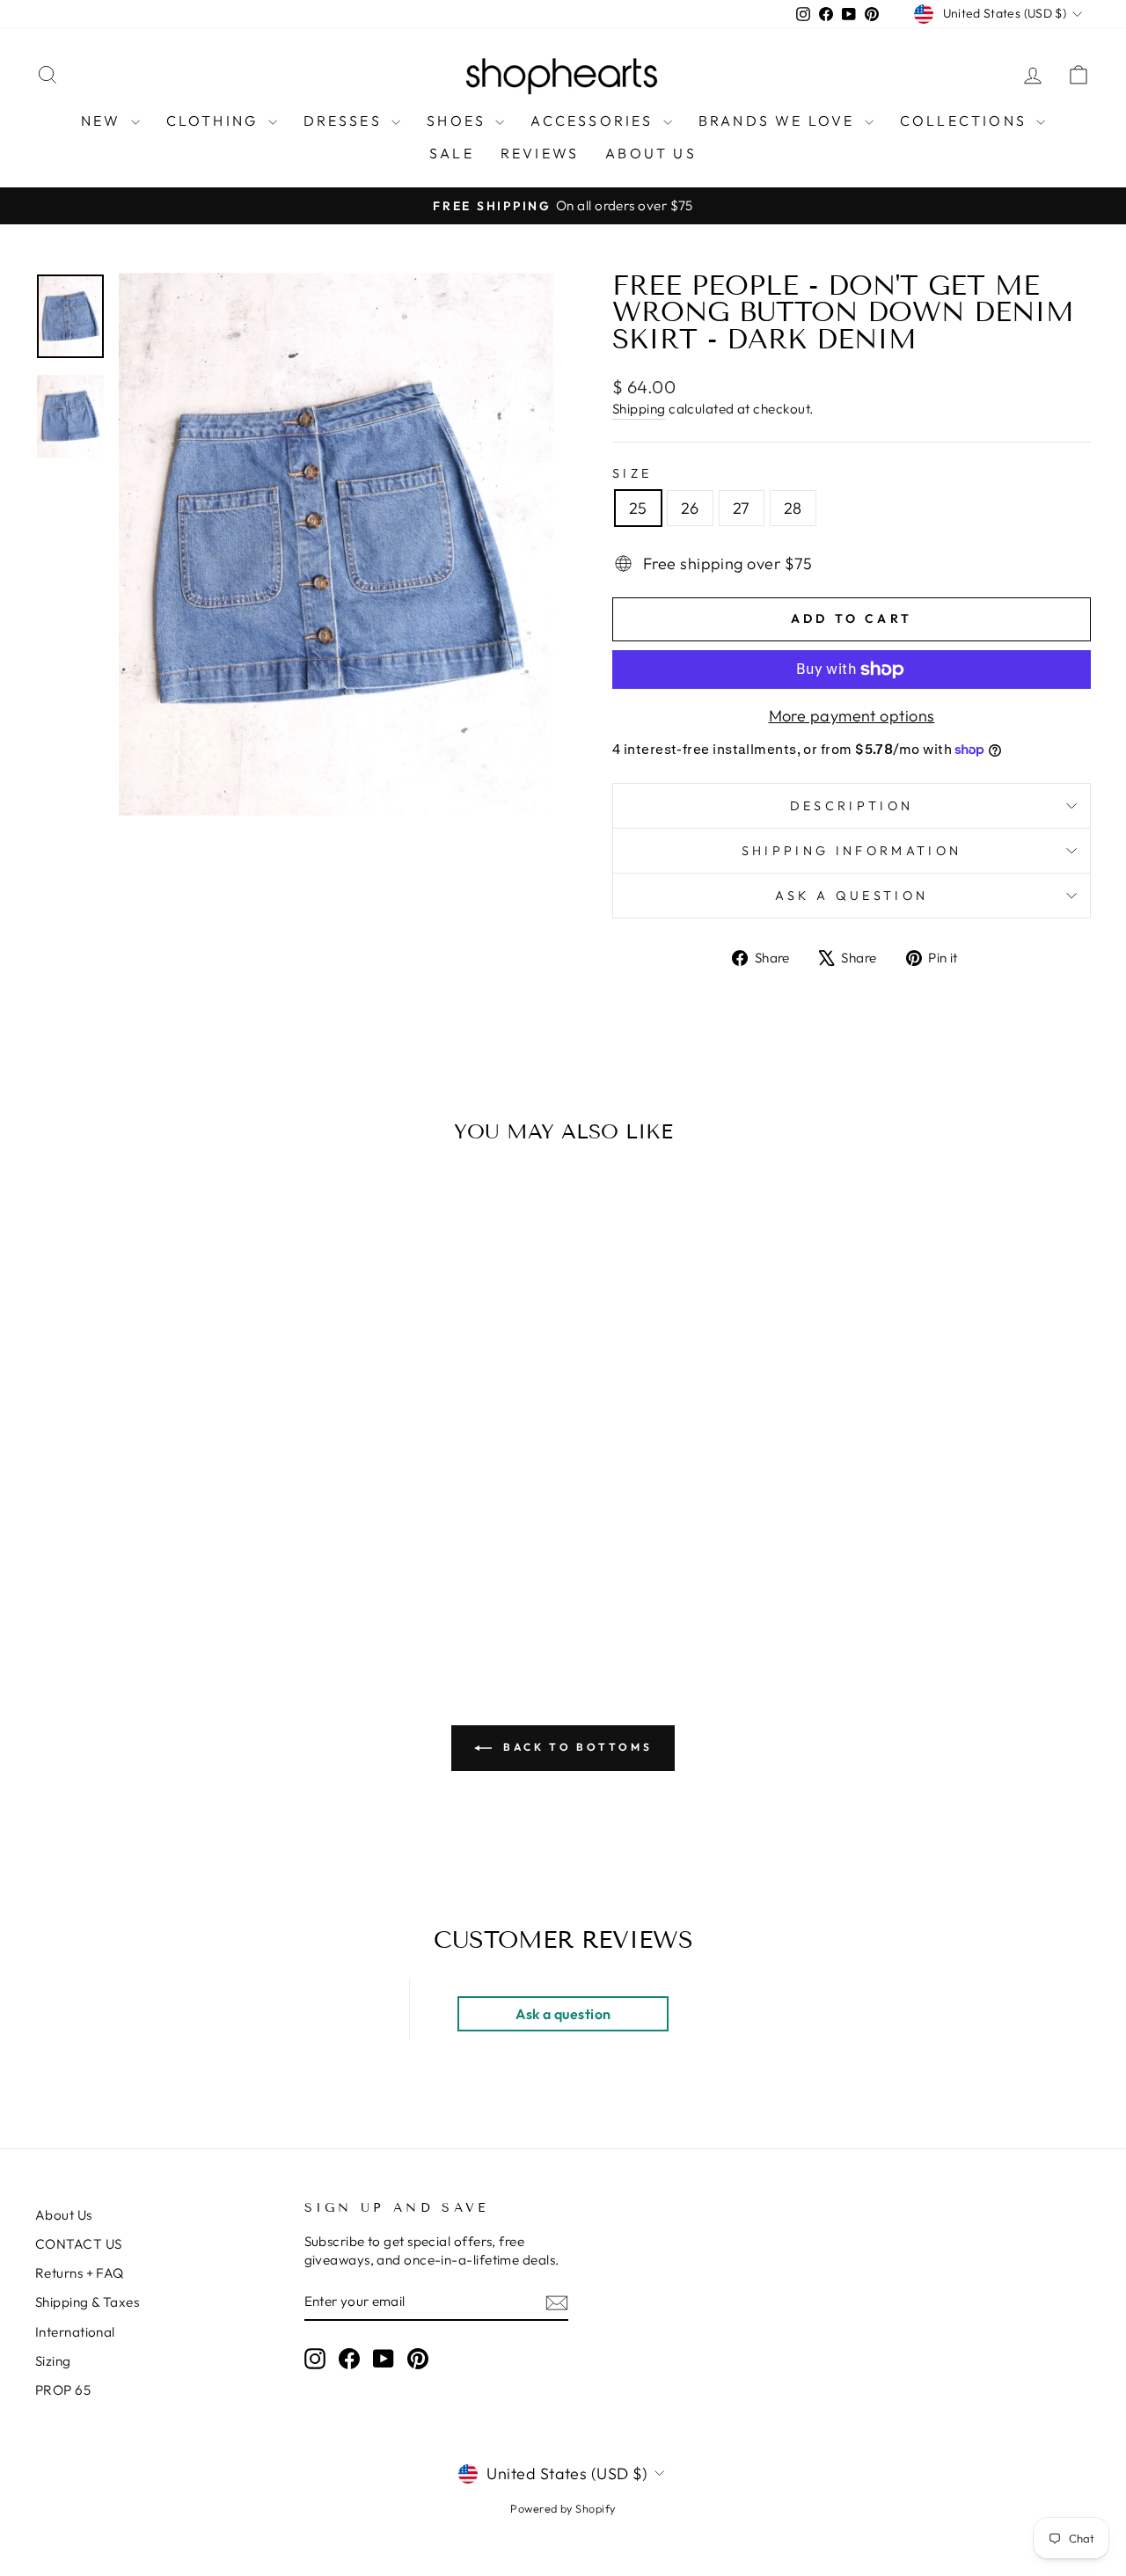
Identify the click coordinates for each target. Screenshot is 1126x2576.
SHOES (459, 121)
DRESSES (346, 121)
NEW (104, 121)
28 (793, 508)
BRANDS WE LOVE (779, 121)
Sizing (53, 2361)
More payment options (852, 716)
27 (742, 508)
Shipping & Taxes (87, 2302)
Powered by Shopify (563, 2508)
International (75, 2332)
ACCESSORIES (594, 121)
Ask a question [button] (563, 2014)
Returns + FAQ (80, 2273)
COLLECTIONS (966, 121)
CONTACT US (79, 2244)
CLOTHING (215, 121)
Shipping (639, 409)
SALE (452, 153)
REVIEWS (540, 153)
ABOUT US (651, 153)
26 (690, 508)
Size (632, 473)
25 (638, 508)
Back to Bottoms (576, 1747)
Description (852, 806)
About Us (64, 2215)
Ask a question (852, 896)
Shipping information (852, 851)
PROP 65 (63, 2390)
